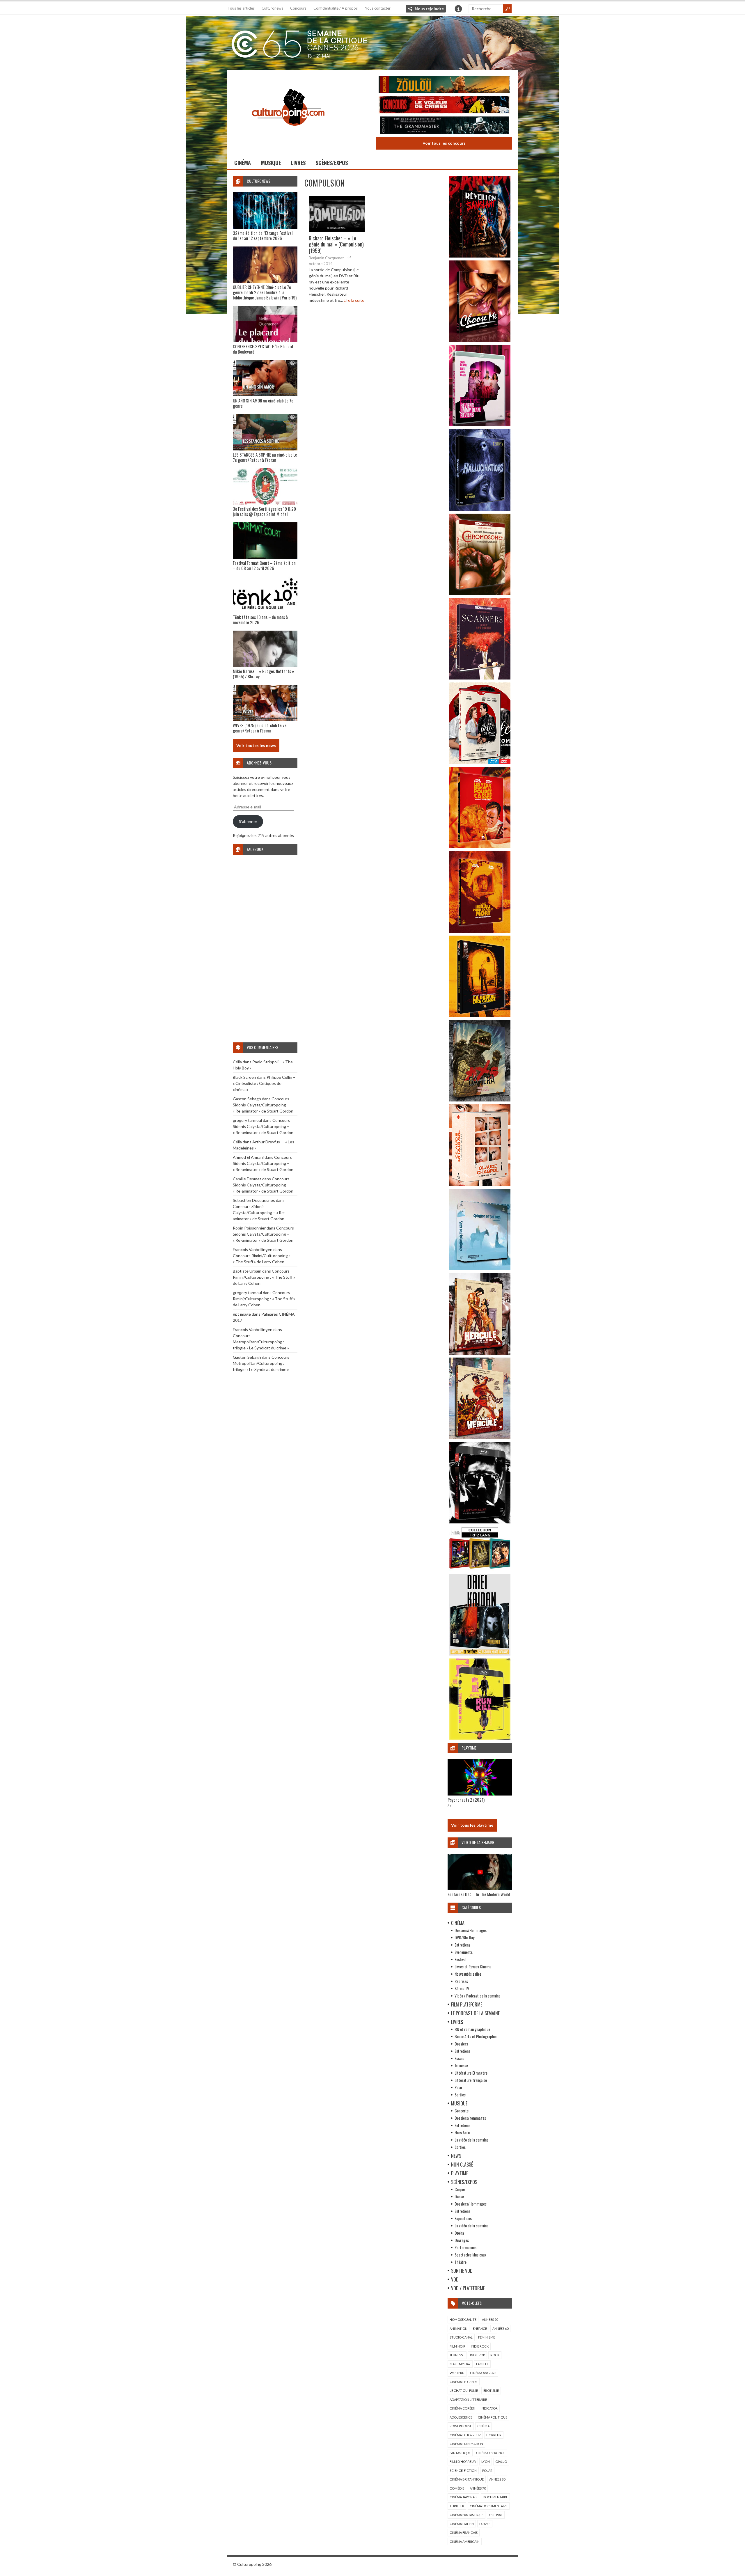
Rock (495, 2355)
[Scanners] (480, 678)
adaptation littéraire (468, 2400)
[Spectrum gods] (480, 1269)
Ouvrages (462, 2240)
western (457, 2373)
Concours (298, 8)
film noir (457, 2346)
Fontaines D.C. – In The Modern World (479, 1894)
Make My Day (460, 2364)
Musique (271, 163)
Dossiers (461, 2044)
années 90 (490, 2319)
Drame (485, 2524)
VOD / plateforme (468, 2288)
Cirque (460, 2189)
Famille (482, 2364)
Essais (459, 2058)
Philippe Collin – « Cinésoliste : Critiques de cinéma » (264, 1083)
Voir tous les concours (444, 143)
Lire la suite (354, 300)
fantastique (460, 2453)
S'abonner (248, 821)
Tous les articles (241, 8)
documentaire (495, 2497)
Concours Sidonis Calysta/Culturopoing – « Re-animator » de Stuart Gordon (263, 1105)
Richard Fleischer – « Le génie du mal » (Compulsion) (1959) (336, 244)
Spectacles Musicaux (470, 2255)
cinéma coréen (462, 2408)
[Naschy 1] (480, 847)
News (456, 2156)
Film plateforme (467, 2004)
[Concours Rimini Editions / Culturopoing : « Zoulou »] (444, 85)
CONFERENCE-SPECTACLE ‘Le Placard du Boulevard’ (263, 349)
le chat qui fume (464, 2390)
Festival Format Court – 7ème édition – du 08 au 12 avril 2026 (264, 565)
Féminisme (487, 2337)
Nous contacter (378, 8)
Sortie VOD (462, 2271)
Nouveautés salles (468, 1974)
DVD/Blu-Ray (464, 1937)
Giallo (501, 2461)
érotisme (491, 2390)
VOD (455, 2279)
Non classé (462, 2165)
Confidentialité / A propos (336, 8)
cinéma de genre (464, 2382)
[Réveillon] (480, 256)
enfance (480, 2328)
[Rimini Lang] (480, 1570)
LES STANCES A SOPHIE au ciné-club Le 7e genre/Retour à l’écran (265, 457)
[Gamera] (480, 1100)
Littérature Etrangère (471, 2073)
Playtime (460, 2173)
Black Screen (244, 1077)
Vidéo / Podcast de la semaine (477, 1996)
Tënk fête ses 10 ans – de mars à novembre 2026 (260, 620)
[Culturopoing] (288, 134)
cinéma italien (462, 2524)
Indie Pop (477, 2355)
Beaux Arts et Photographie (476, 2036)
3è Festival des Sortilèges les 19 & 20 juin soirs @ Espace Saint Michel (264, 511)
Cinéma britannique (467, 2479)
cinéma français (464, 2532)
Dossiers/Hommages (471, 1930)
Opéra (459, 2233)
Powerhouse (461, 2426)
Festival (460, 1959)
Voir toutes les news (256, 745)
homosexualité (463, 2319)
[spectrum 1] (480, 1738)
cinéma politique (493, 2417)
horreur (494, 2435)
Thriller (457, 2506)
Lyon (486, 2461)
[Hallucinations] (480, 509)
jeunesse (457, 2355)
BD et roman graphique (472, 2029)
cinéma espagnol (491, 2453)
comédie (457, 2488)
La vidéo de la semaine (471, 2140)
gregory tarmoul (247, 1120)
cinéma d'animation (466, 2444)
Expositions (463, 2218)
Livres (298, 163)
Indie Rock (480, 2346)
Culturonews (272, 8)
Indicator (489, 2408)
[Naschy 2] (480, 931)
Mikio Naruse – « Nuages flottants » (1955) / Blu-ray (263, 674)
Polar (458, 2087)
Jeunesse (461, 2065)
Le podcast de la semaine (475, 2013)
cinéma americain (465, 2542)
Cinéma (243, 163)
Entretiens (462, 1945)
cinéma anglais (483, 2373)
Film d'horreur (463, 2461)
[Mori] (480, 1522)
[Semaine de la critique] (372, 42)
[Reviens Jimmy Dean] (480, 425)
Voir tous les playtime (472, 1825)
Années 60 (500, 2328)
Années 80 (497, 2479)
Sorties (460, 2095)
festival (496, 2515)
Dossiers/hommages (470, 2118)
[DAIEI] (480, 1654)
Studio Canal (461, 2337)
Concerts (462, 2111)
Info (458, 9)
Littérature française (471, 2080)
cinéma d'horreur (465, 2435)
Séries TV (462, 1988)
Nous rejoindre (429, 9)
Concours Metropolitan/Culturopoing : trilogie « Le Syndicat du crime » (261, 1342)
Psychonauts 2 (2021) (466, 1800)
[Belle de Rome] (480, 762)
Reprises (461, 1981)
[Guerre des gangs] (480, 1015)
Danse (459, 2196)
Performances (465, 2247)
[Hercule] (480, 1437)
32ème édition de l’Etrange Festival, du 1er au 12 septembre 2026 (263, 235)
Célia (237, 1062)
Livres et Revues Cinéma (473, 1966)
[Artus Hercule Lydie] (480, 1353)
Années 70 (478, 2488)
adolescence (461, 2417)
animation (458, 2328)
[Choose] (480, 340)
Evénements (464, 1952)
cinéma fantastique (466, 2515)
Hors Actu (462, 2132)
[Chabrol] (480, 1184)
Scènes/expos (332, 163)
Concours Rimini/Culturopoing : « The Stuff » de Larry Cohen (264, 1277)
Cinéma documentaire (489, 2506)
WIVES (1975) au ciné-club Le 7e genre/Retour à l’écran (260, 728)
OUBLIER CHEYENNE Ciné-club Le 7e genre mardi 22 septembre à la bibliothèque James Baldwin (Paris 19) (265, 292)
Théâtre (461, 2262)
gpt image (242, 1314)
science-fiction (463, 2471)
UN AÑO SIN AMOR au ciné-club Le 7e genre (263, 403)
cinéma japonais (463, 2497)
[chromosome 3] (480, 594)
